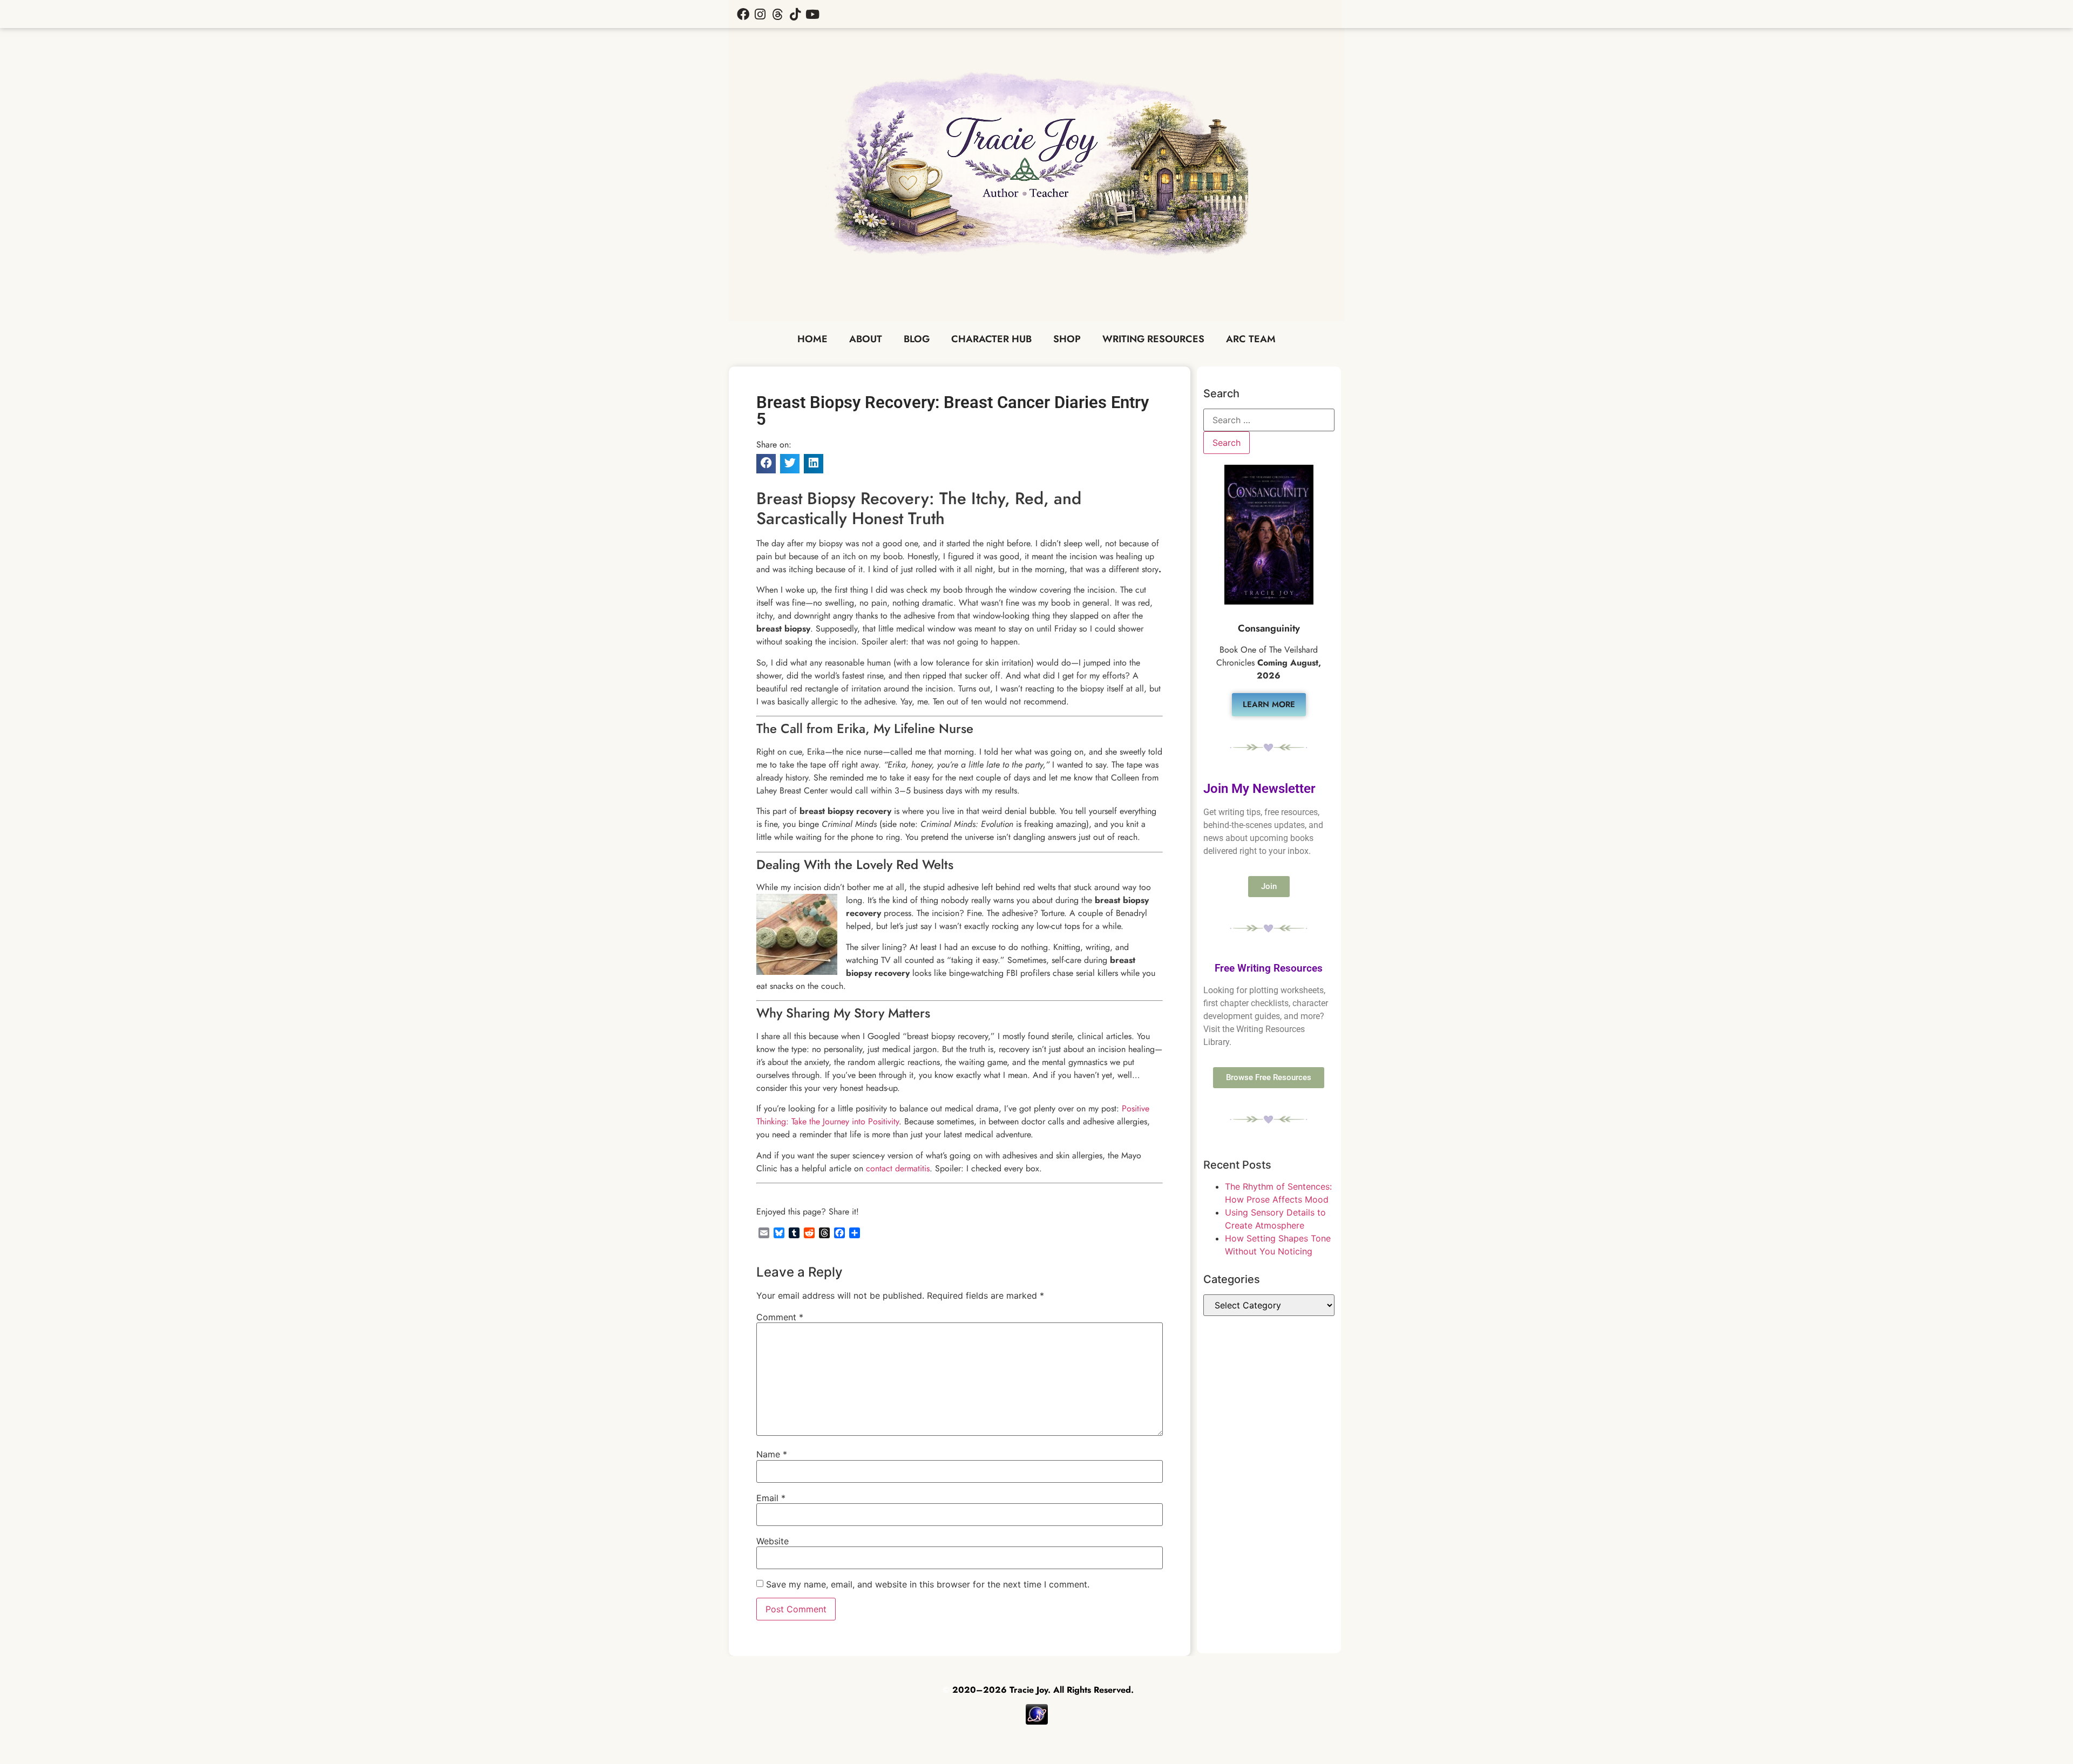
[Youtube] (812, 14)
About (866, 339)
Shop (1067, 339)
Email (771, 1498)
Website (773, 1541)
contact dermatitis (898, 1168)
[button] (766, 464)
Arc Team (1251, 339)
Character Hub (991, 339)
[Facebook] (743, 14)
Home (812, 339)
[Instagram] (760, 14)
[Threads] (777, 14)
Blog (917, 339)
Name (772, 1454)
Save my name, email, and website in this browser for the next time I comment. (928, 1584)
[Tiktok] (795, 14)
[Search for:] (1269, 420)
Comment (780, 1317)
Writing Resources (1153, 339)
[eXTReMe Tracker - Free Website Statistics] (1037, 1722)
